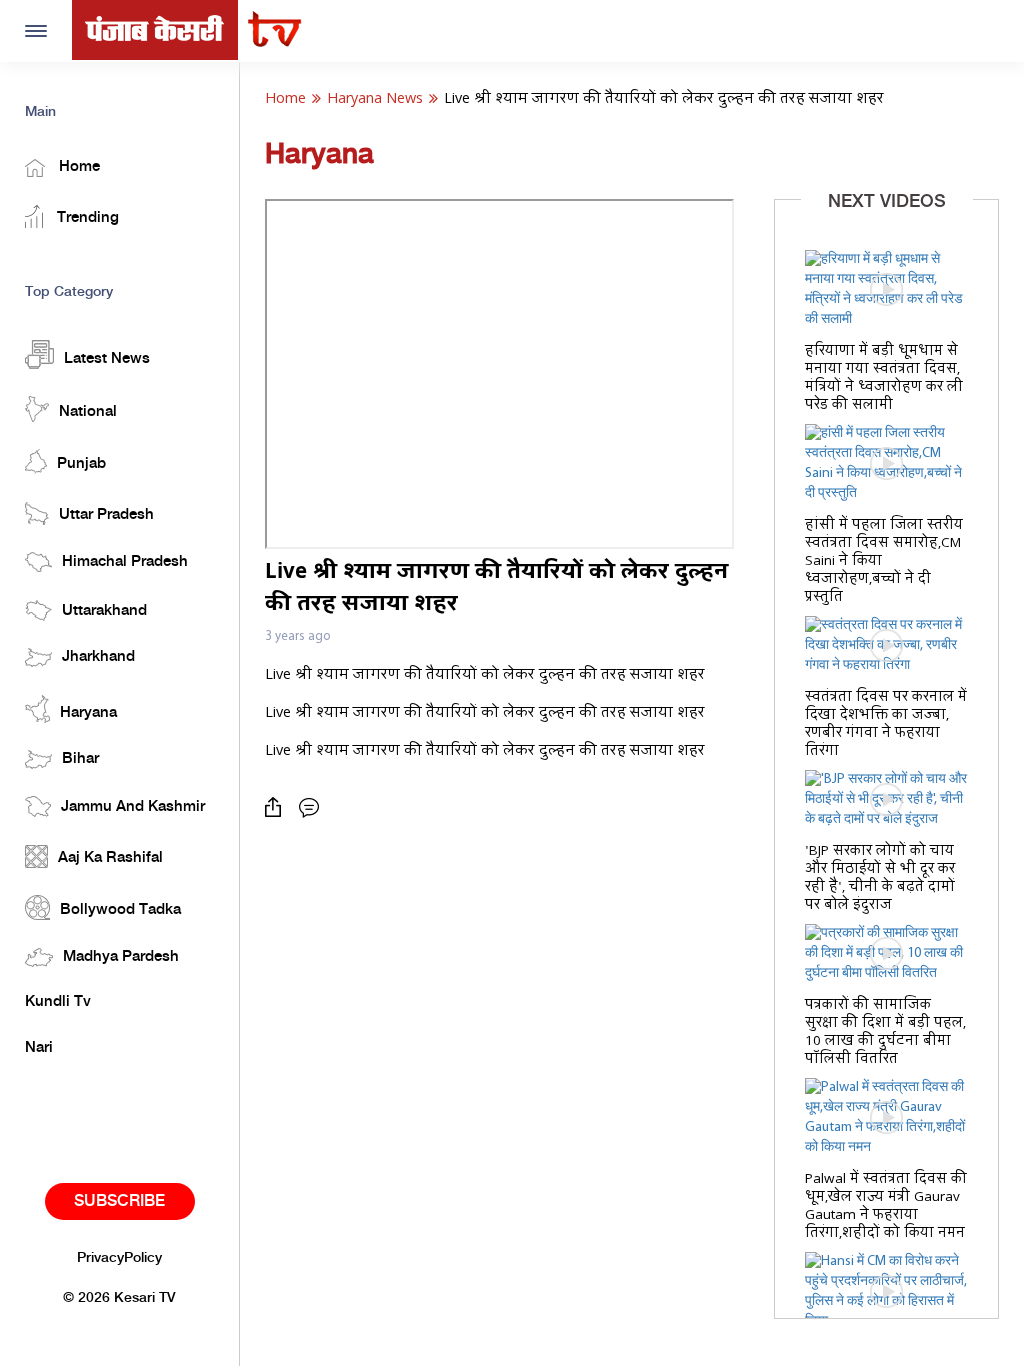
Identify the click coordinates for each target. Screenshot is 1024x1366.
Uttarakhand (104, 611)
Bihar (80, 759)
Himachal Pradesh (125, 562)
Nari (39, 1048)
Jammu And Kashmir (133, 807)
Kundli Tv (58, 1002)
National (88, 412)
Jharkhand (98, 657)
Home (77, 167)
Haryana (88, 713)
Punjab (81, 464)
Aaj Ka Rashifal (110, 858)
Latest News (107, 359)
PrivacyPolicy (119, 1258)
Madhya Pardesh (121, 957)
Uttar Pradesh (106, 515)
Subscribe (119, 1201)
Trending (86, 218)
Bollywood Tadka (120, 910)
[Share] (278, 807)
